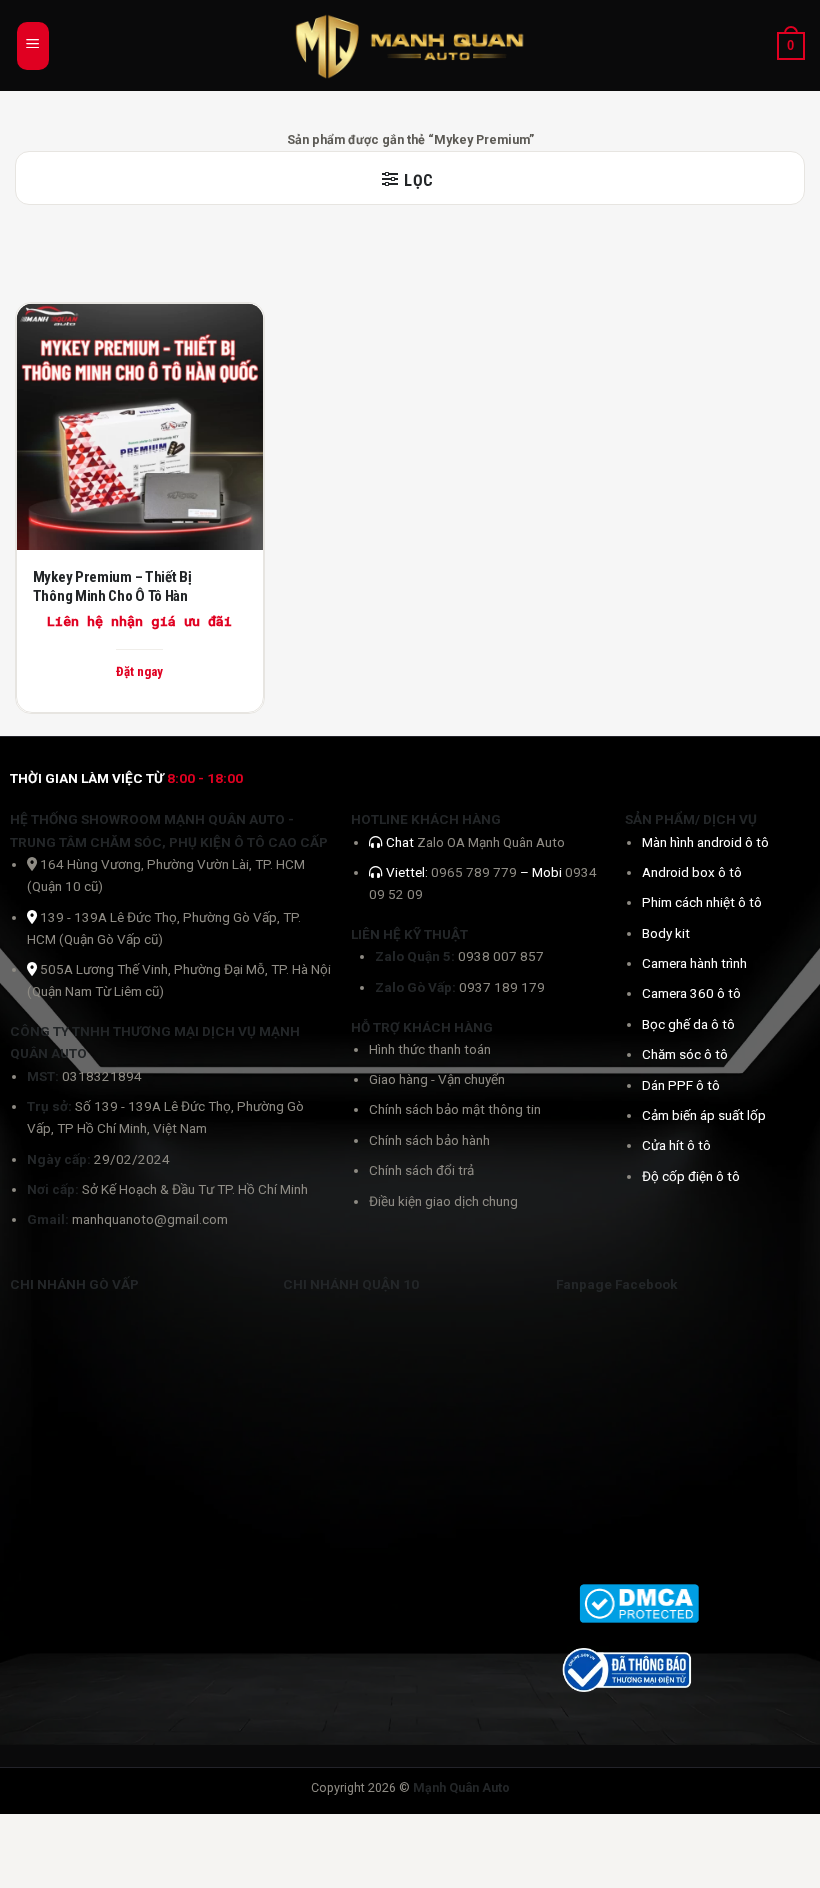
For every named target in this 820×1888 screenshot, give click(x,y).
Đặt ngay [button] (139, 671)
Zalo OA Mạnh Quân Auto (491, 842)
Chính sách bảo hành (429, 1140)
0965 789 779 (475, 872)
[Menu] (33, 46)
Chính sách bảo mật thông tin (455, 1109)
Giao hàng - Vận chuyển (437, 1079)
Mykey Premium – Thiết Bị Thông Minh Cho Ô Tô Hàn (112, 587)
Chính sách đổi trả (421, 1170)
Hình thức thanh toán (430, 1049)
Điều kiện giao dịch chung (443, 1201)
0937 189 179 (502, 987)
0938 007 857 (501, 956)
